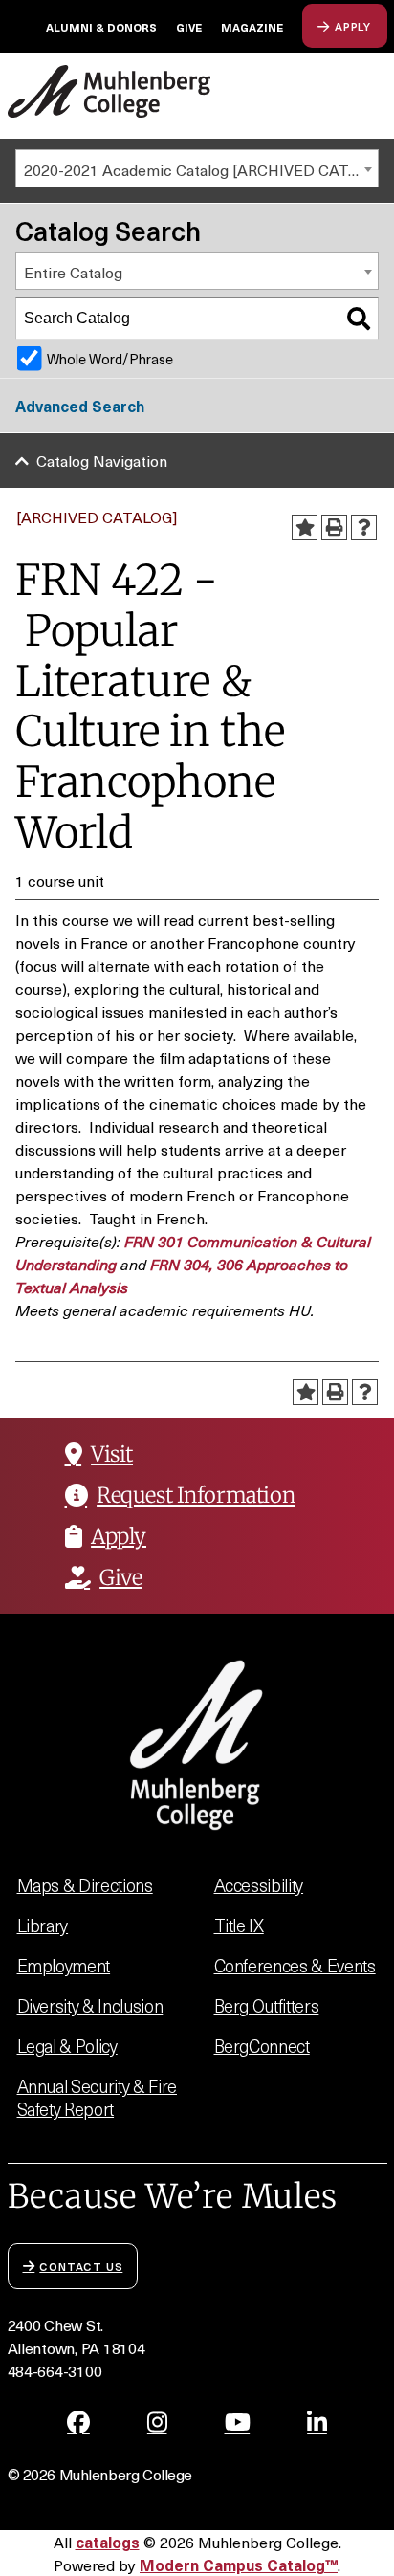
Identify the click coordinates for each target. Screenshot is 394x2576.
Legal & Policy (67, 2046)
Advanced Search (80, 406)
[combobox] (197, 168)
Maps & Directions (85, 1885)
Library (43, 1925)
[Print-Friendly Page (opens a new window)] (334, 528)
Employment (64, 1965)
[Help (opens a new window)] (364, 528)
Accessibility (259, 1885)
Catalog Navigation (102, 460)
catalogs (108, 2542)
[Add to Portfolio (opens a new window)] (305, 528)
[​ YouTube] (238, 2422)
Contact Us (81, 2266)
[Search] (359, 319)
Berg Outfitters (267, 2005)
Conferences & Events (295, 1965)
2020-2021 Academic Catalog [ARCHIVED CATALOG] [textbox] (201, 169)
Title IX (239, 1925)
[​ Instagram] (157, 2422)
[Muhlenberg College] (109, 91)
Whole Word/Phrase (110, 359)
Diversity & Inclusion (90, 2005)
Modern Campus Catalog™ (239, 2565)
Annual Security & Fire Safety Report (97, 2097)
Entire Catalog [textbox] (73, 272)
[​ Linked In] (317, 2422)
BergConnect (262, 2046)
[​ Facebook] (78, 2422)
